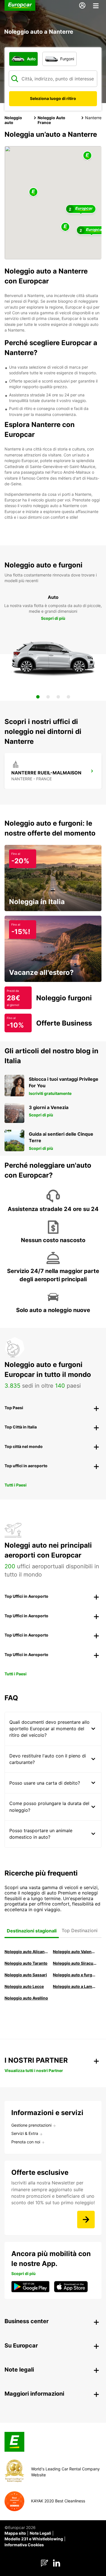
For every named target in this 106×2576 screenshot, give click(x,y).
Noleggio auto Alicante (26, 1952)
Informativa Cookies (24, 2545)
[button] (33, 192)
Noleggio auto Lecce (24, 1986)
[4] (68, 697)
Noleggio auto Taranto (26, 1963)
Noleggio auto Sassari (26, 1975)
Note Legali (40, 2533)
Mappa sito (15, 2533)
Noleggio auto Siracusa (75, 1963)
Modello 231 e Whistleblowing (34, 2539)
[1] (38, 697)
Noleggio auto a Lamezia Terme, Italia (75, 1986)
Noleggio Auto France (51, 120)
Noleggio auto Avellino (26, 1998)
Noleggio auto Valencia (75, 1952)
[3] (58, 697)
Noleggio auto (13, 120)
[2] (48, 697)
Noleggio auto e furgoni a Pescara (75, 1975)
